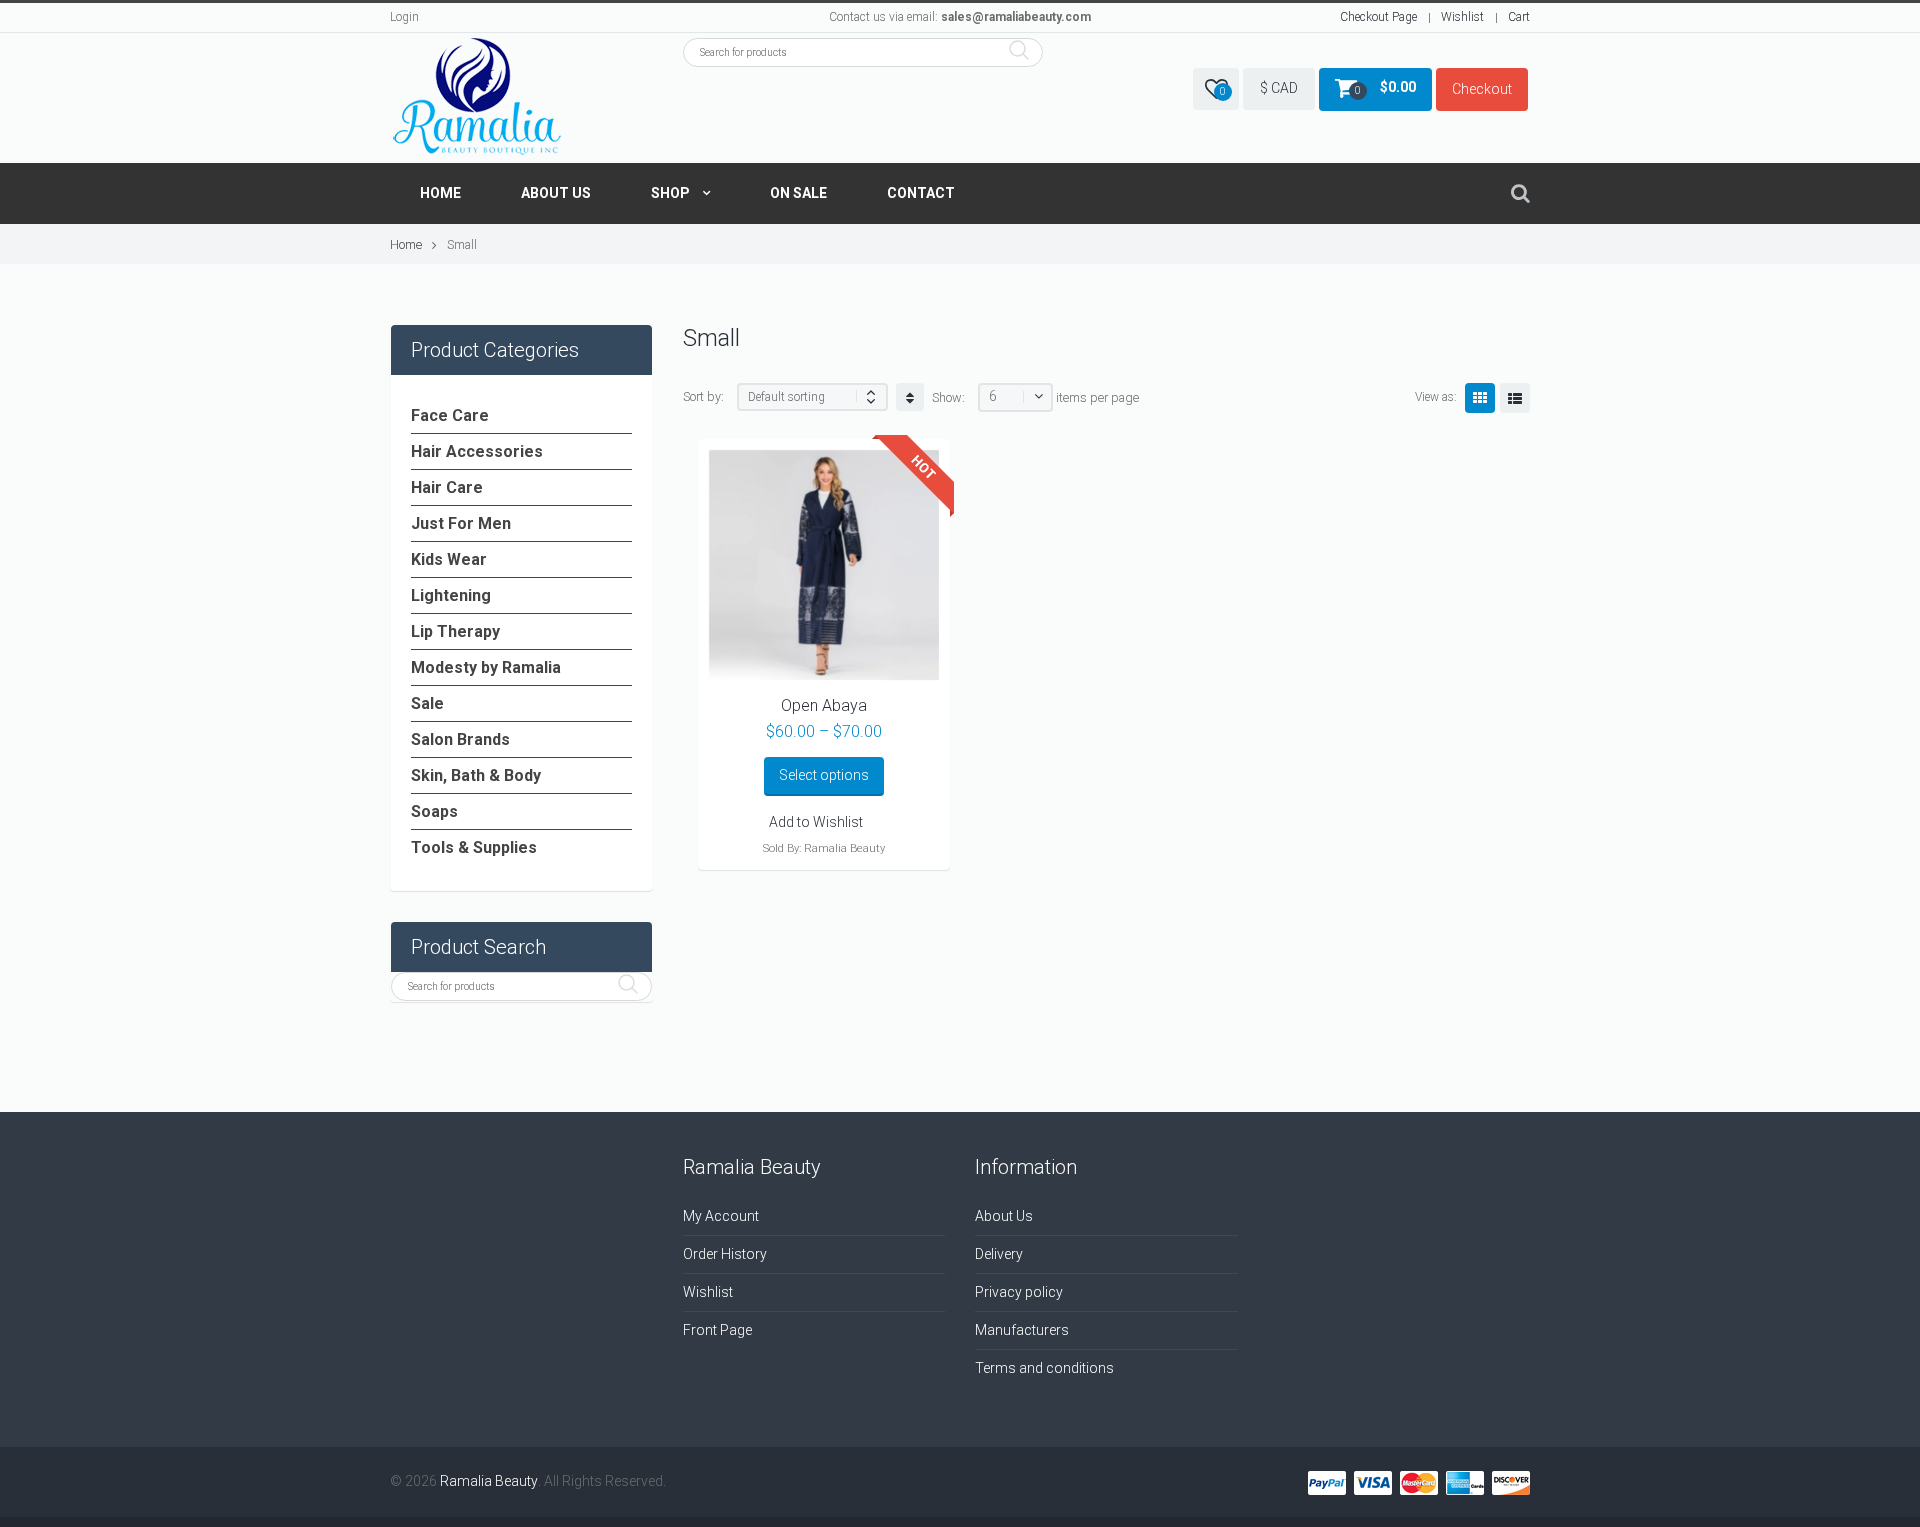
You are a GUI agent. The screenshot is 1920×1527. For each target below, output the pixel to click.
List (1515, 398)
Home (440, 193)
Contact (921, 193)
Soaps (434, 811)
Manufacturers (1022, 1330)
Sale (427, 703)
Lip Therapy (455, 631)
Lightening (451, 595)
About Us (556, 193)
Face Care (450, 415)
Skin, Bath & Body (476, 775)
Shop (670, 193)
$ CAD (1279, 88)
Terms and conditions (1044, 1368)
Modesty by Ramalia (486, 667)
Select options (824, 775)
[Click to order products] (910, 397)
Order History (725, 1254)
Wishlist (1462, 17)
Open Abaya (824, 705)
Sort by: (703, 396)
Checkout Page (1378, 17)
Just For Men (461, 523)
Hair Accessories (477, 451)
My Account (721, 1216)
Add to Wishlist (816, 822)
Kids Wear (449, 559)
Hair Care (447, 487)
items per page (1097, 397)
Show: (948, 397)
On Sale (798, 193)
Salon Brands (460, 739)
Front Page (717, 1330)
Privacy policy (1019, 1292)
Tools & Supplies (474, 847)
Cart (1519, 17)
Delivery (999, 1254)
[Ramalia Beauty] (477, 98)
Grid (1480, 398)
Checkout (1482, 89)
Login (404, 17)
